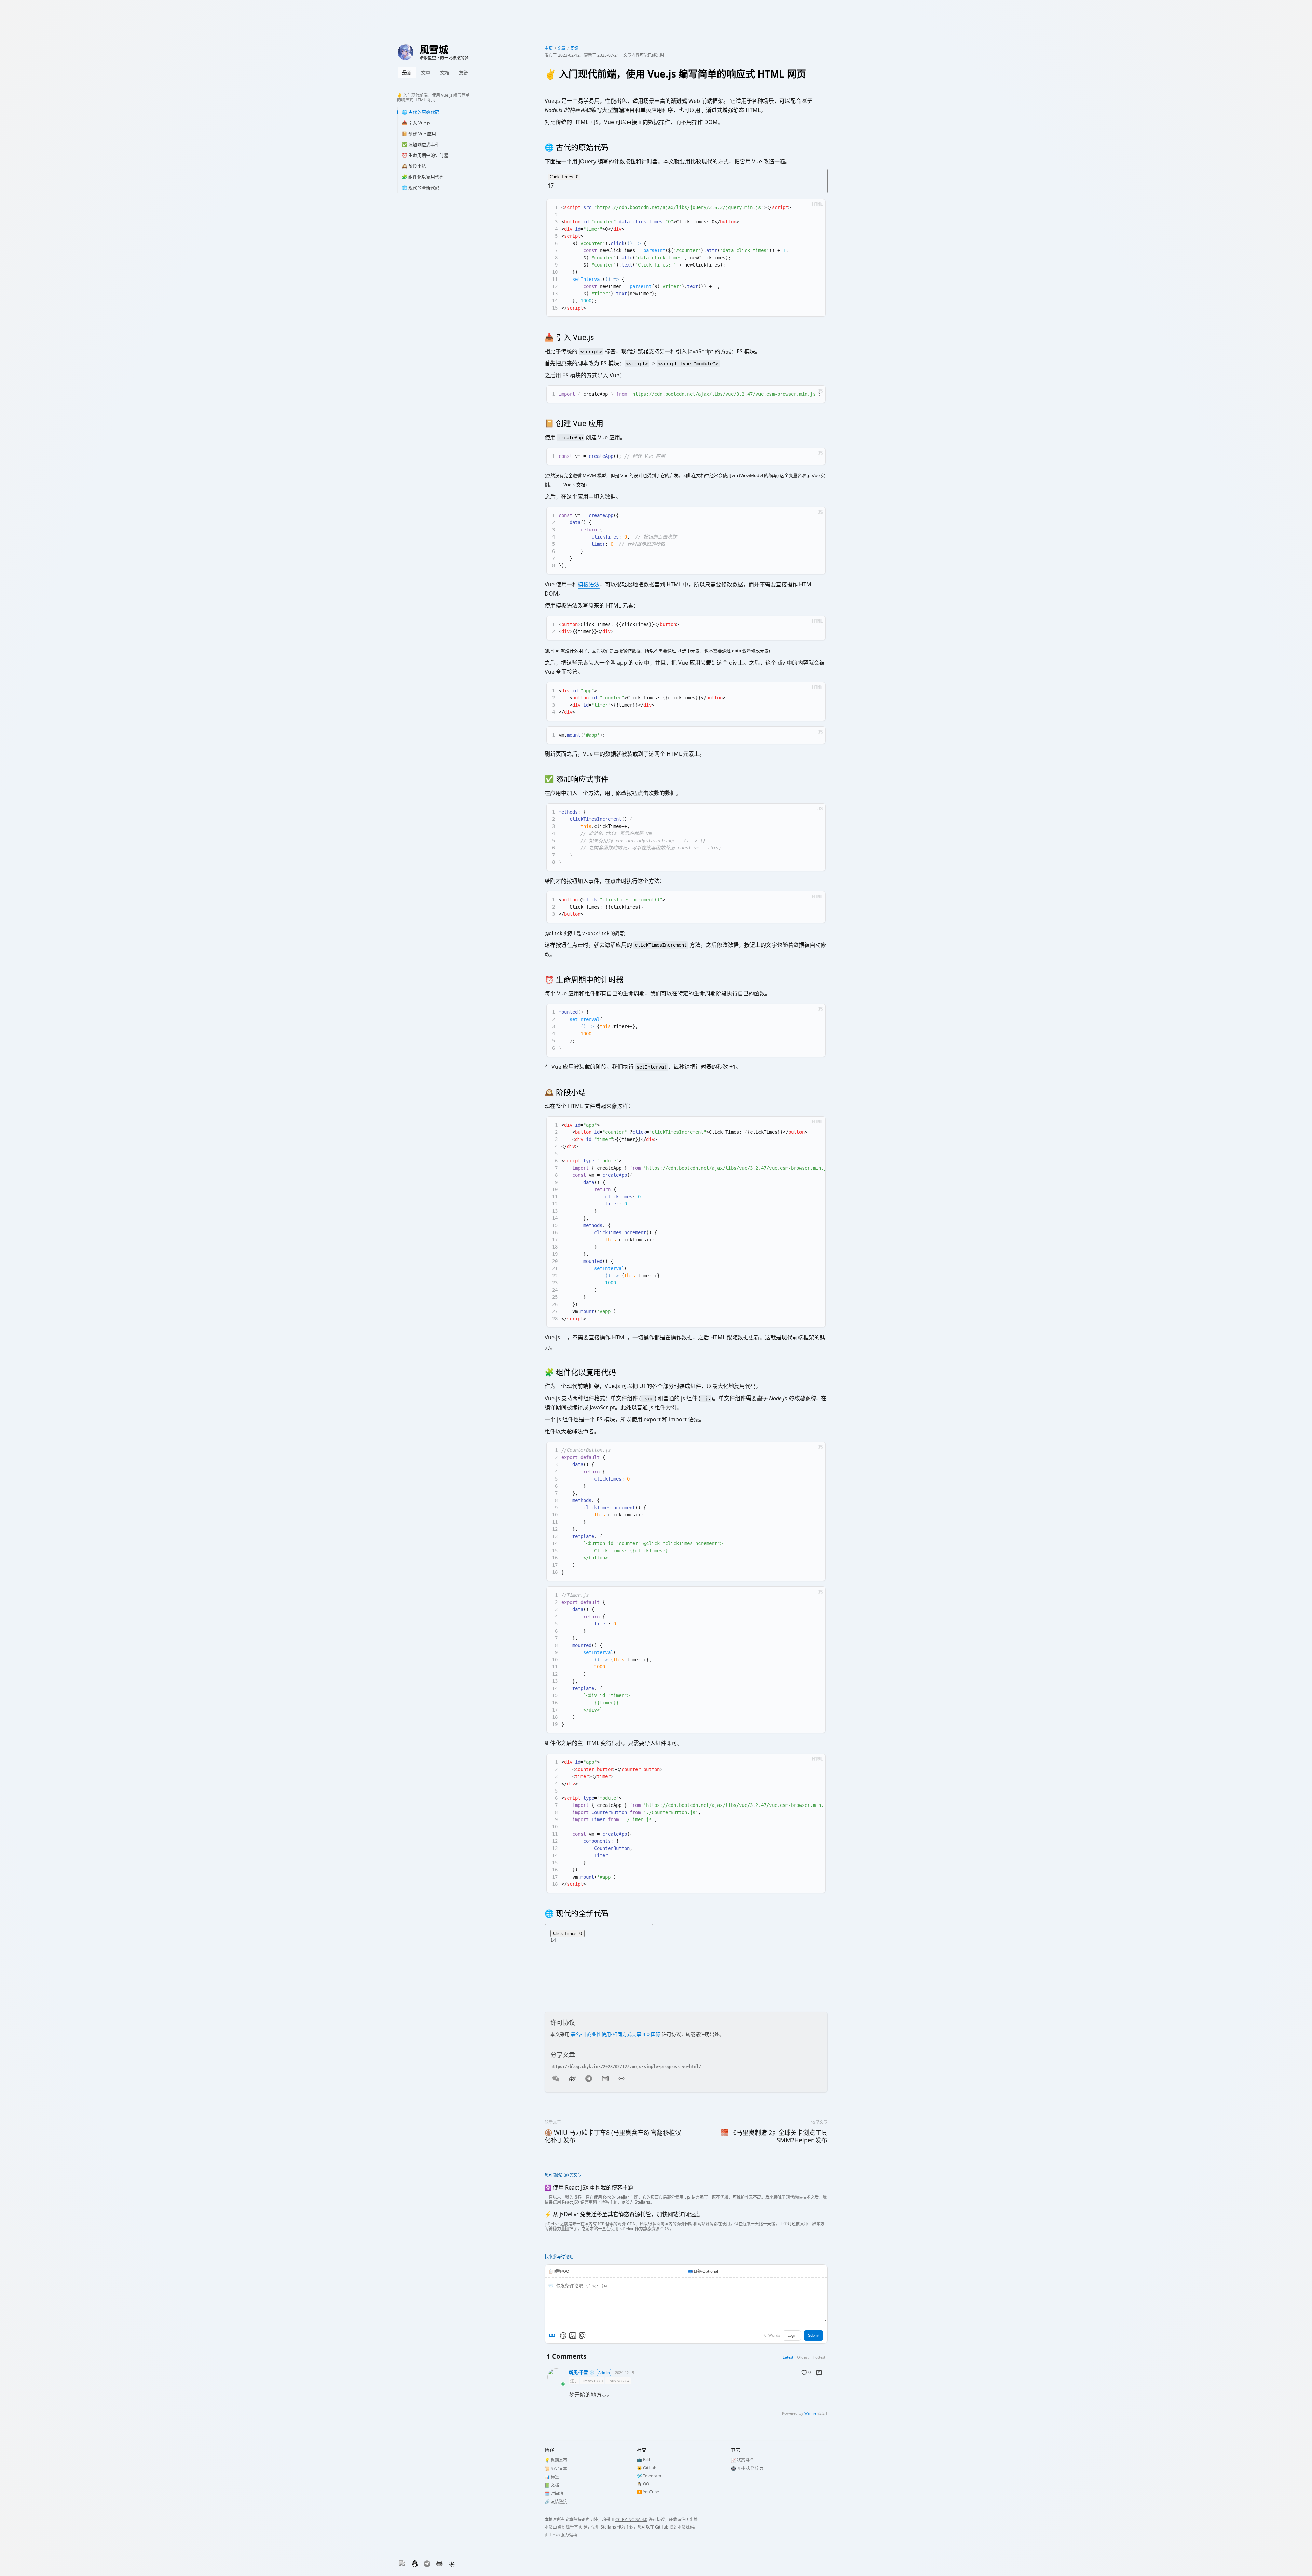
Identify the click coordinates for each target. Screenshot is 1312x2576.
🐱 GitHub (647, 2468)
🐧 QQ (643, 2484)
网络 (574, 48)
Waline (810, 2413)
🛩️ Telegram (649, 2476)
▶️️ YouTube (648, 2492)
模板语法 (589, 584)
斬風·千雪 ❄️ (582, 2373)
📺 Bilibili (646, 2460)
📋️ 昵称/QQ (559, 2271)
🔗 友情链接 (556, 2502)
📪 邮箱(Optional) (704, 2271)
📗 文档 (552, 2485)
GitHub (662, 2527)
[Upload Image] (573, 2335)
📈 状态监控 (742, 2460)
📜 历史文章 (556, 2469)
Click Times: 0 (564, 177)
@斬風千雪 (568, 2527)
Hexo (555, 2535)
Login (792, 2335)
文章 (426, 73)
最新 (407, 73)
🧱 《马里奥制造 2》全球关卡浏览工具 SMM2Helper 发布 (774, 2136)
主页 (549, 48)
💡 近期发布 (556, 2460)
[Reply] (819, 2373)
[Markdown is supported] (553, 2335)
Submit (814, 2335)
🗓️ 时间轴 (554, 2493)
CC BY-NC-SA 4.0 (631, 2519)
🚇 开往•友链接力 (747, 2469)
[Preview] (582, 2335)
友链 (464, 73)
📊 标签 (552, 2477)
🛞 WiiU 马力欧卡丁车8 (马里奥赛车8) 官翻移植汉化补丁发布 (613, 2136)
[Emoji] (563, 2335)
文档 (445, 73)
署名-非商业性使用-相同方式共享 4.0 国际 (616, 2034)
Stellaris (608, 2527)
